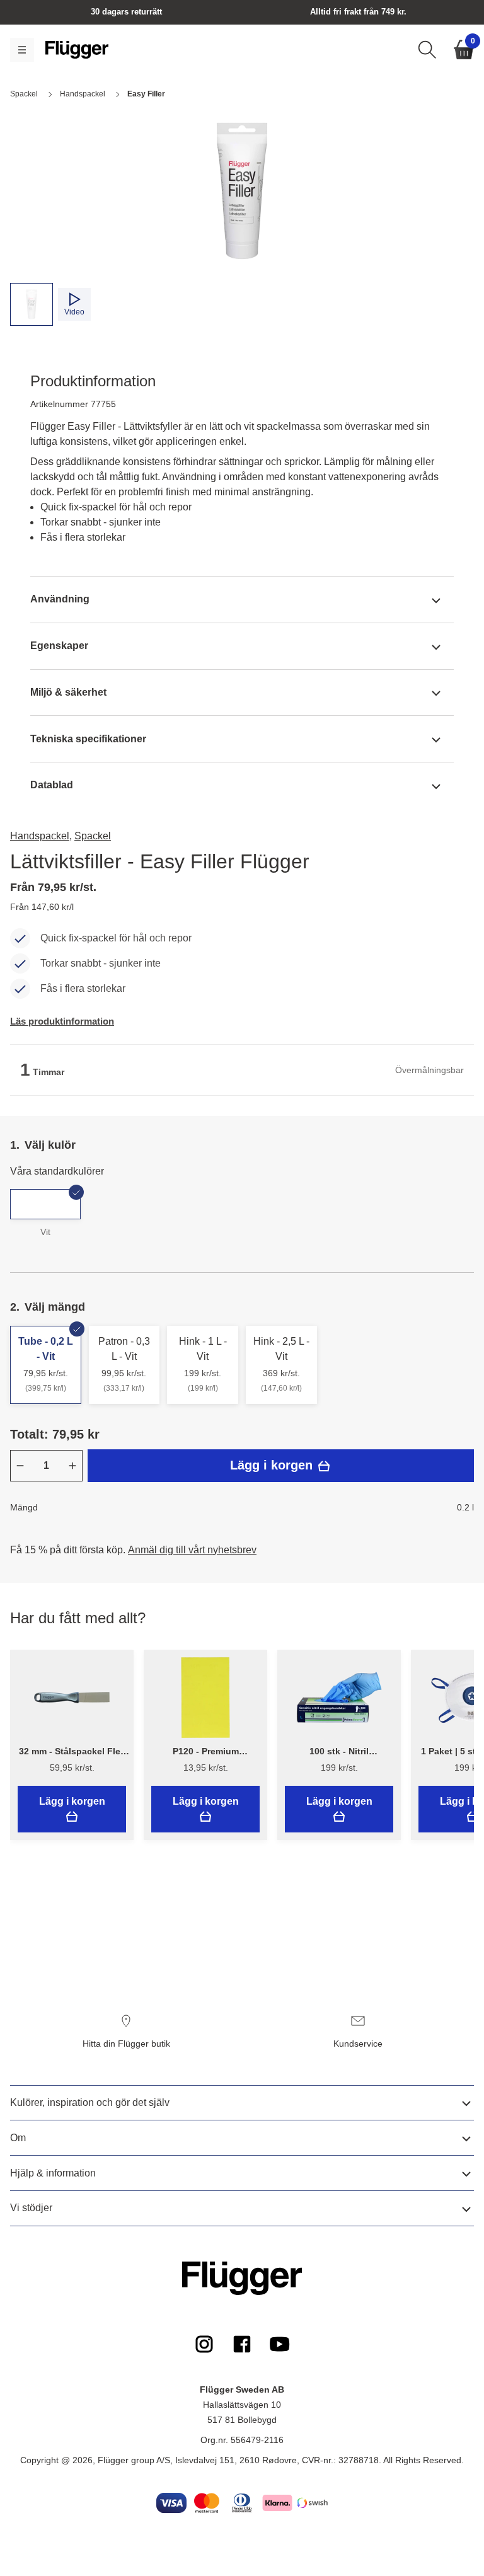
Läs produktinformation (62, 1021)
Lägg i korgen (273, 1465)
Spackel (93, 836)
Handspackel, (41, 836)
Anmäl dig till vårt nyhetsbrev (192, 1550)
